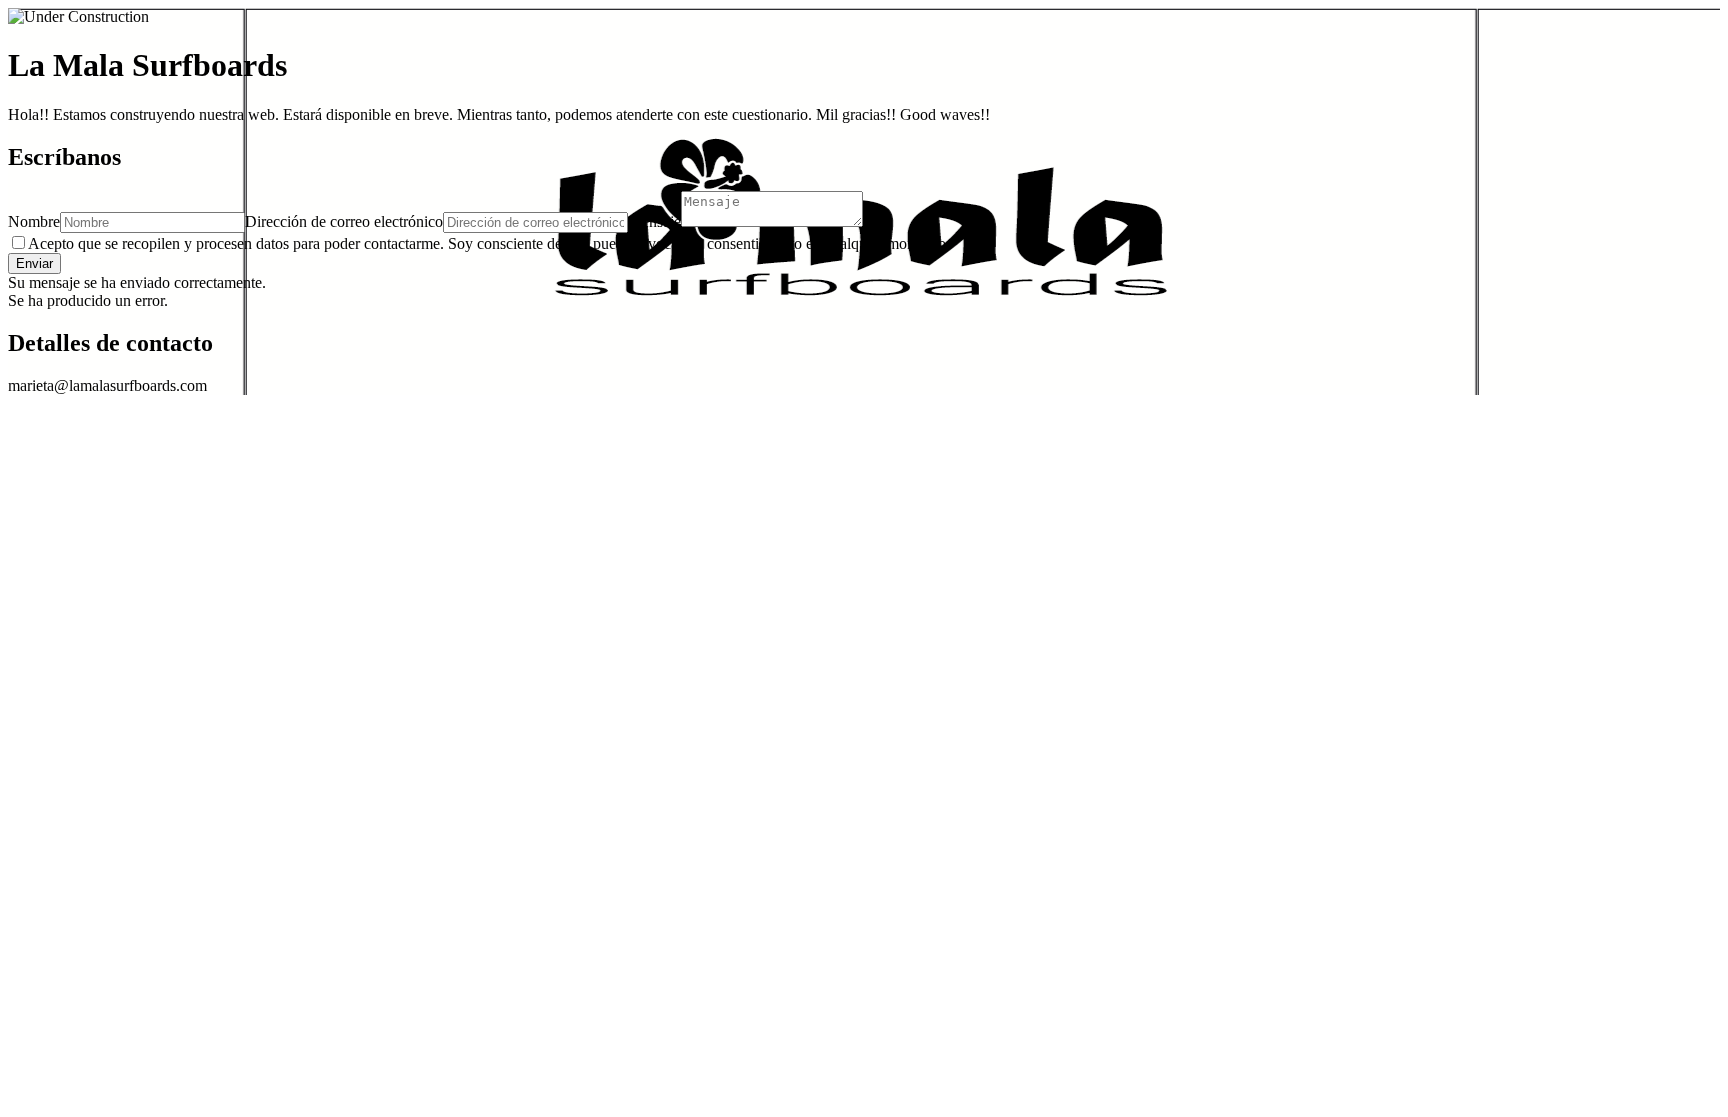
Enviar (34, 263)
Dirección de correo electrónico (344, 221)
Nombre (34, 221)
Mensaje (654, 221)
